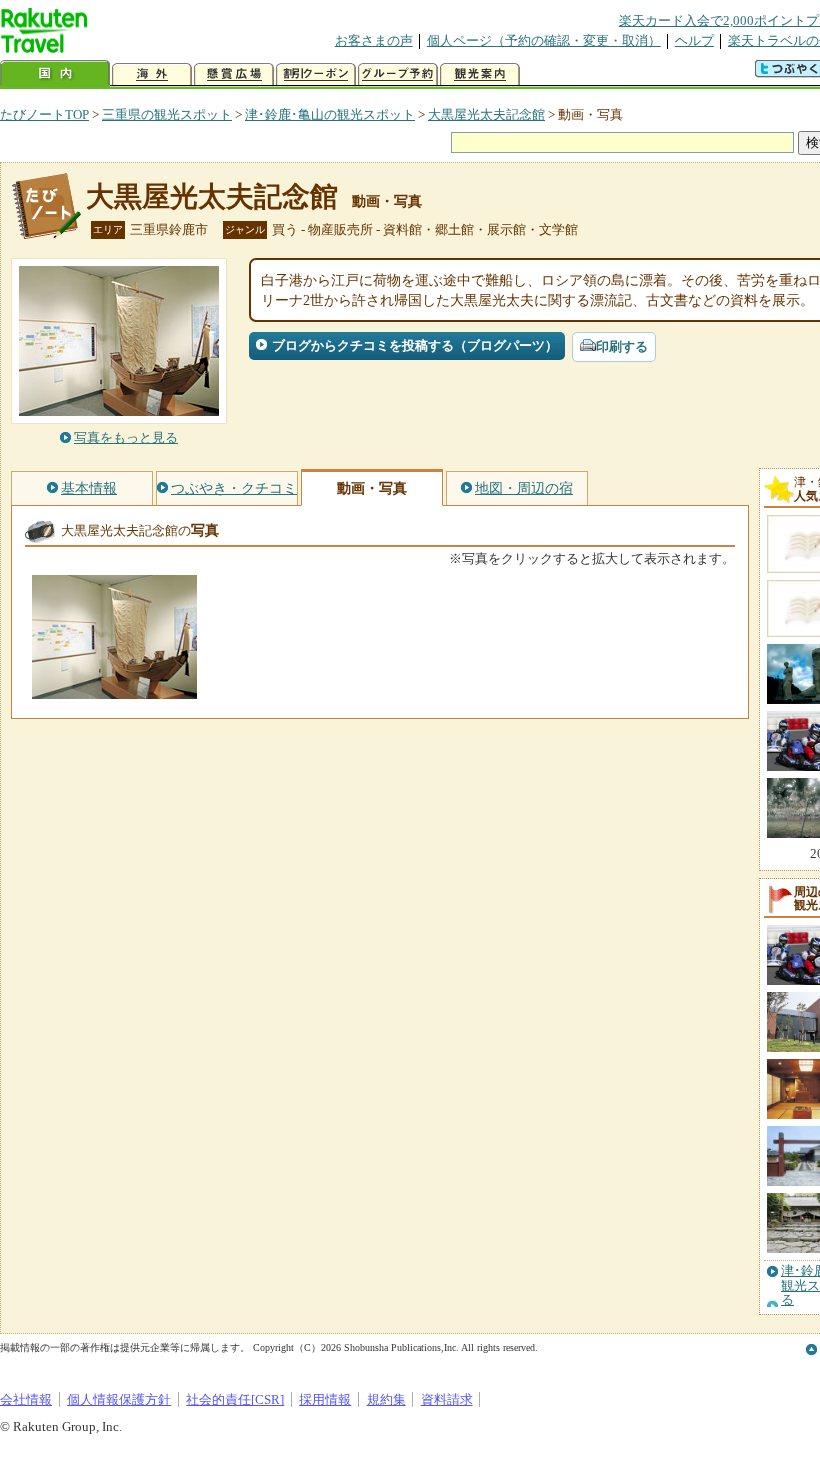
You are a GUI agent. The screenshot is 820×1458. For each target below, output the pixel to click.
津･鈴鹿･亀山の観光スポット (330, 114)
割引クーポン (316, 74)
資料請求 (447, 1399)
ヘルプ (694, 40)
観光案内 (480, 74)
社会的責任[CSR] (235, 1399)
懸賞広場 (234, 74)
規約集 (386, 1399)
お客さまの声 (374, 40)
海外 (152, 74)
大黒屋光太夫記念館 (486, 114)
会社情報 (26, 1399)
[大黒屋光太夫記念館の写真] (114, 689)
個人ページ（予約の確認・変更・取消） (544, 40)
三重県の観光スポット (167, 114)
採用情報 (325, 1399)
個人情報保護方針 (119, 1399)
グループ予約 (398, 74)
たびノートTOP (44, 114)
